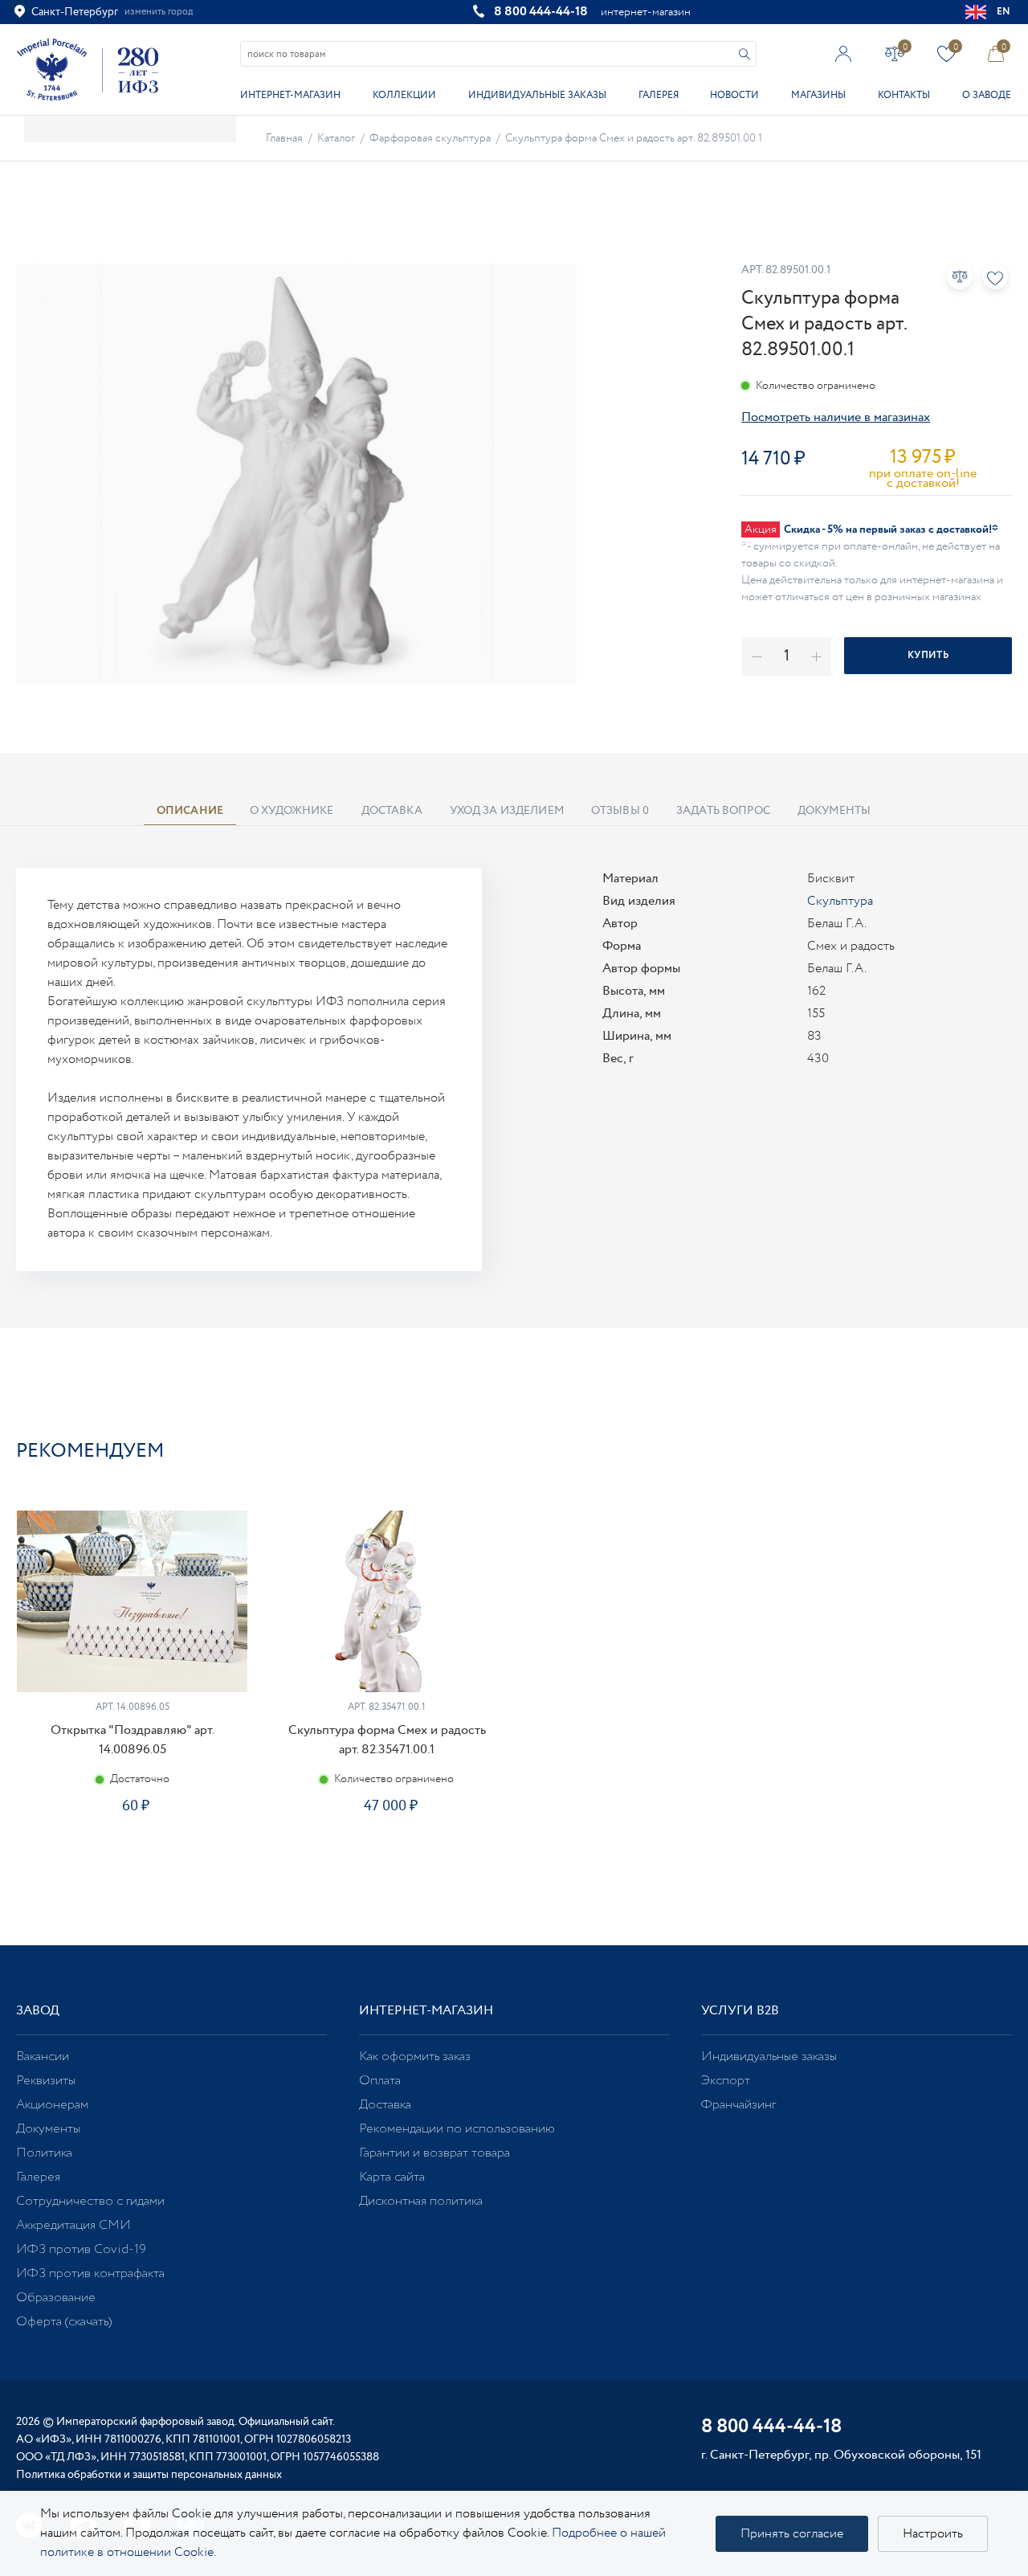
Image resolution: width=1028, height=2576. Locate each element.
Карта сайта (392, 2177)
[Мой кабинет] (844, 53)
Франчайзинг (738, 2105)
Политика (44, 2153)
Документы (48, 2129)
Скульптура (840, 901)
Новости (734, 95)
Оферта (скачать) (64, 2322)
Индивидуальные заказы (537, 95)
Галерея (659, 95)
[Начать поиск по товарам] (744, 54)
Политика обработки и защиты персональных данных (149, 2475)
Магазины (818, 95)
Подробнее (132, 1856)
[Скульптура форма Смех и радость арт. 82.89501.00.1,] (296, 474)
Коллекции (404, 95)
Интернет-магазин (290, 95)
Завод (38, 2011)
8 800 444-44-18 (541, 12)
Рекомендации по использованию (457, 2129)
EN (1004, 12)
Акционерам (52, 2105)
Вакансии (43, 2057)
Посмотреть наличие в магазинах (836, 417)
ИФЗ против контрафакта (90, 2273)
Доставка (385, 2105)
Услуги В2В (740, 2011)
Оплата (380, 2081)
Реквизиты (46, 2081)
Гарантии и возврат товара (434, 2153)
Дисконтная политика (421, 2201)
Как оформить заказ (415, 2057)
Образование (56, 2298)
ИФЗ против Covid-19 (81, 2249)
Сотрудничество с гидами (90, 2201)
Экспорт (726, 2081)
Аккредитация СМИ (73, 2225)
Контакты (904, 95)
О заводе (987, 95)
